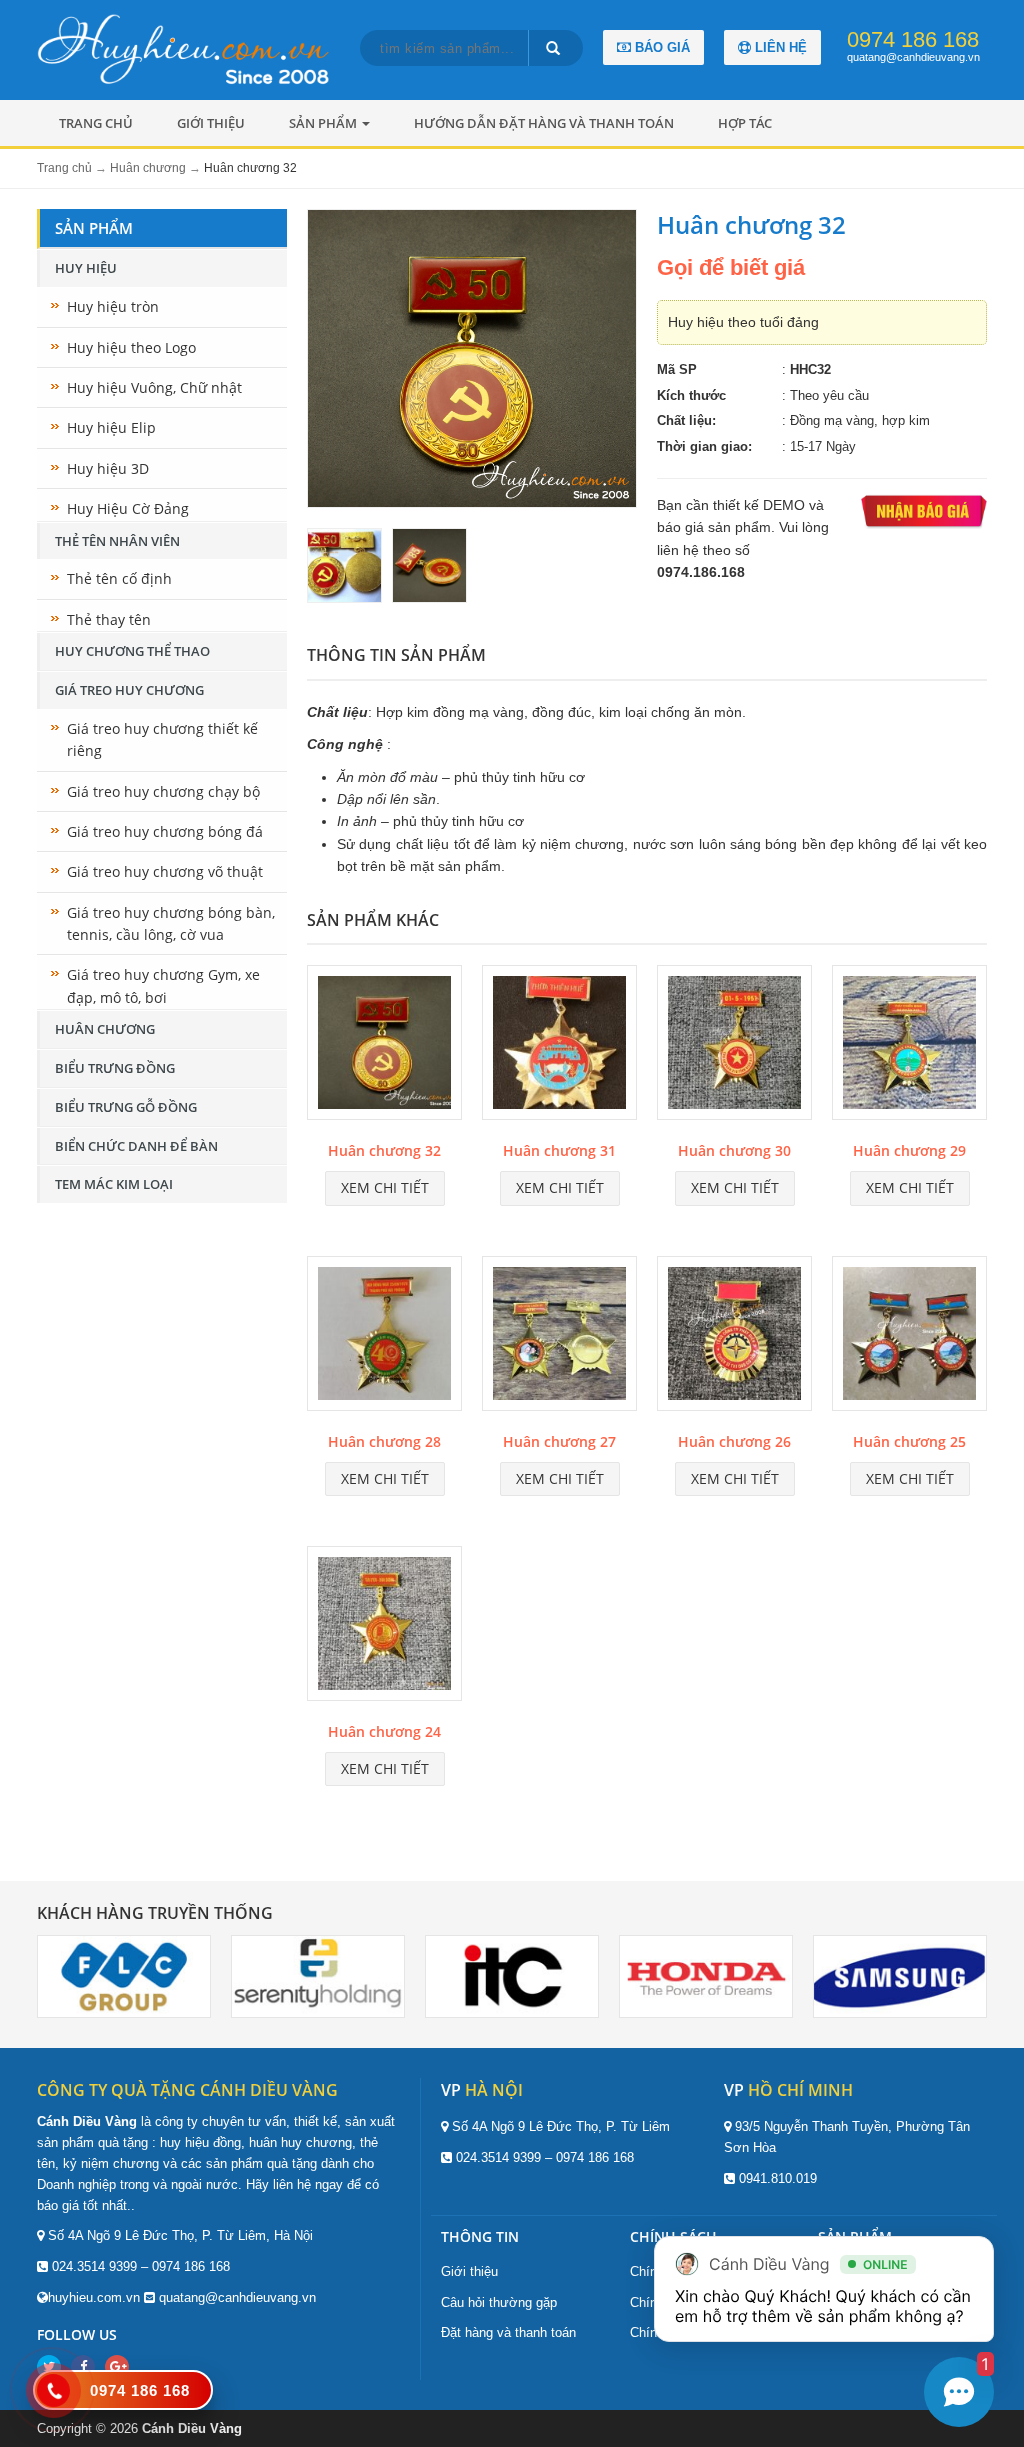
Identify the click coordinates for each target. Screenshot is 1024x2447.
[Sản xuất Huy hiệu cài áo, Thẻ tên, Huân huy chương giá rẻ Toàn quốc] (188, 49)
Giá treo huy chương (129, 690)
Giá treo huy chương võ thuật (165, 871)
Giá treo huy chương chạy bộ (163, 791)
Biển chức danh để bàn (136, 1146)
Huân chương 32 (384, 1150)
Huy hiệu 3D (108, 468)
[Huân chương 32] (384, 1046)
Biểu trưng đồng (115, 1068)
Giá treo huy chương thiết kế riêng (162, 739)
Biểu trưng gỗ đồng (126, 1107)
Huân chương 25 (909, 1441)
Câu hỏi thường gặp (499, 2302)
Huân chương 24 (384, 1731)
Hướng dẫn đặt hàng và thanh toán (544, 123)
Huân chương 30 (734, 1150)
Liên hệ (779, 47)
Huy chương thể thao (132, 651)
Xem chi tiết (385, 1187)
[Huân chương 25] (909, 1337)
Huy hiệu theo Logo (131, 347)
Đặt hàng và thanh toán (508, 2332)
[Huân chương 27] (559, 1337)
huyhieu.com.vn (94, 2297)
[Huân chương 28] (384, 1337)
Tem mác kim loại (114, 1184)
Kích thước (691, 395)
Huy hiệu (86, 268)
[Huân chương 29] (909, 1046)
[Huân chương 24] (384, 1627)
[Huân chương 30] (734, 1046)
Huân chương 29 (909, 1150)
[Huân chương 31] (559, 1046)
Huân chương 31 (559, 1150)
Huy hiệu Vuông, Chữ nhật (154, 387)
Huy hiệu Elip (111, 427)
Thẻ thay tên (109, 619)
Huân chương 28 (384, 1441)
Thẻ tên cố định (119, 578)
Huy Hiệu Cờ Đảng (128, 508)
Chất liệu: (686, 420)
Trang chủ (96, 123)
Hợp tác (745, 123)
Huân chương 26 (734, 1441)
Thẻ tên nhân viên (117, 541)
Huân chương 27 (559, 1441)
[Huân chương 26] (734, 1337)
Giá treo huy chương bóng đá (165, 831)
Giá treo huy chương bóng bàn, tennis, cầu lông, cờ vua (171, 923)
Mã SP (677, 369)
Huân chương (105, 1029)
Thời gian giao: (704, 446)
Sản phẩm (324, 123)
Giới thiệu (211, 123)
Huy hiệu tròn (113, 306)
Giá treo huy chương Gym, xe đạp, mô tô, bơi (163, 985)
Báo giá (660, 47)
